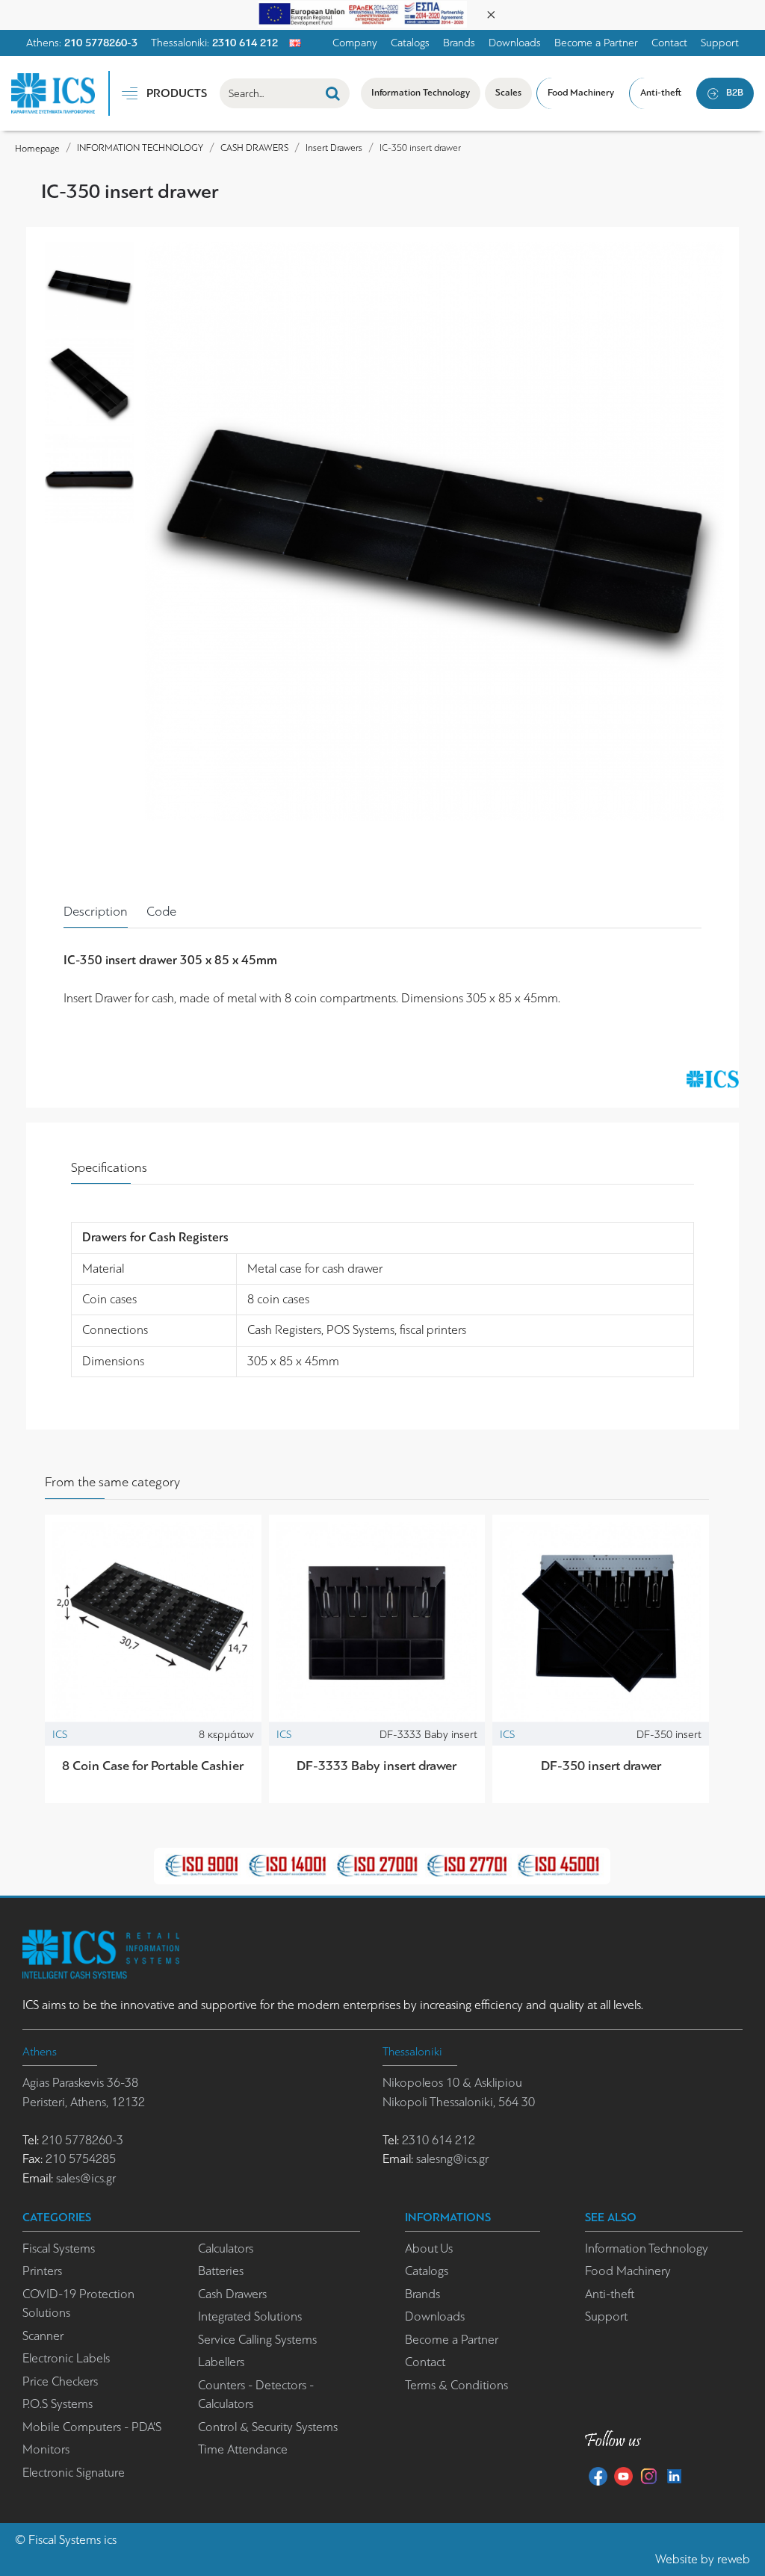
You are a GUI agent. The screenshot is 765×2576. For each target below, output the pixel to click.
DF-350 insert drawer (601, 1766)
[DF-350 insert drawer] (601, 1623)
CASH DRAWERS (254, 148)
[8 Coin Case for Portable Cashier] (153, 1623)
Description (96, 911)
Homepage (37, 148)
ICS (60, 1734)
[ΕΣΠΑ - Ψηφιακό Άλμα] (362, 13)
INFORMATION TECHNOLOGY (140, 148)
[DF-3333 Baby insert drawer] (377, 1623)
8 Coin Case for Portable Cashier (153, 1766)
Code (161, 911)
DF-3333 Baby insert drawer (377, 1766)
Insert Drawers (334, 148)
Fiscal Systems (65, 2540)
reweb (734, 2559)
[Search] (333, 93)
